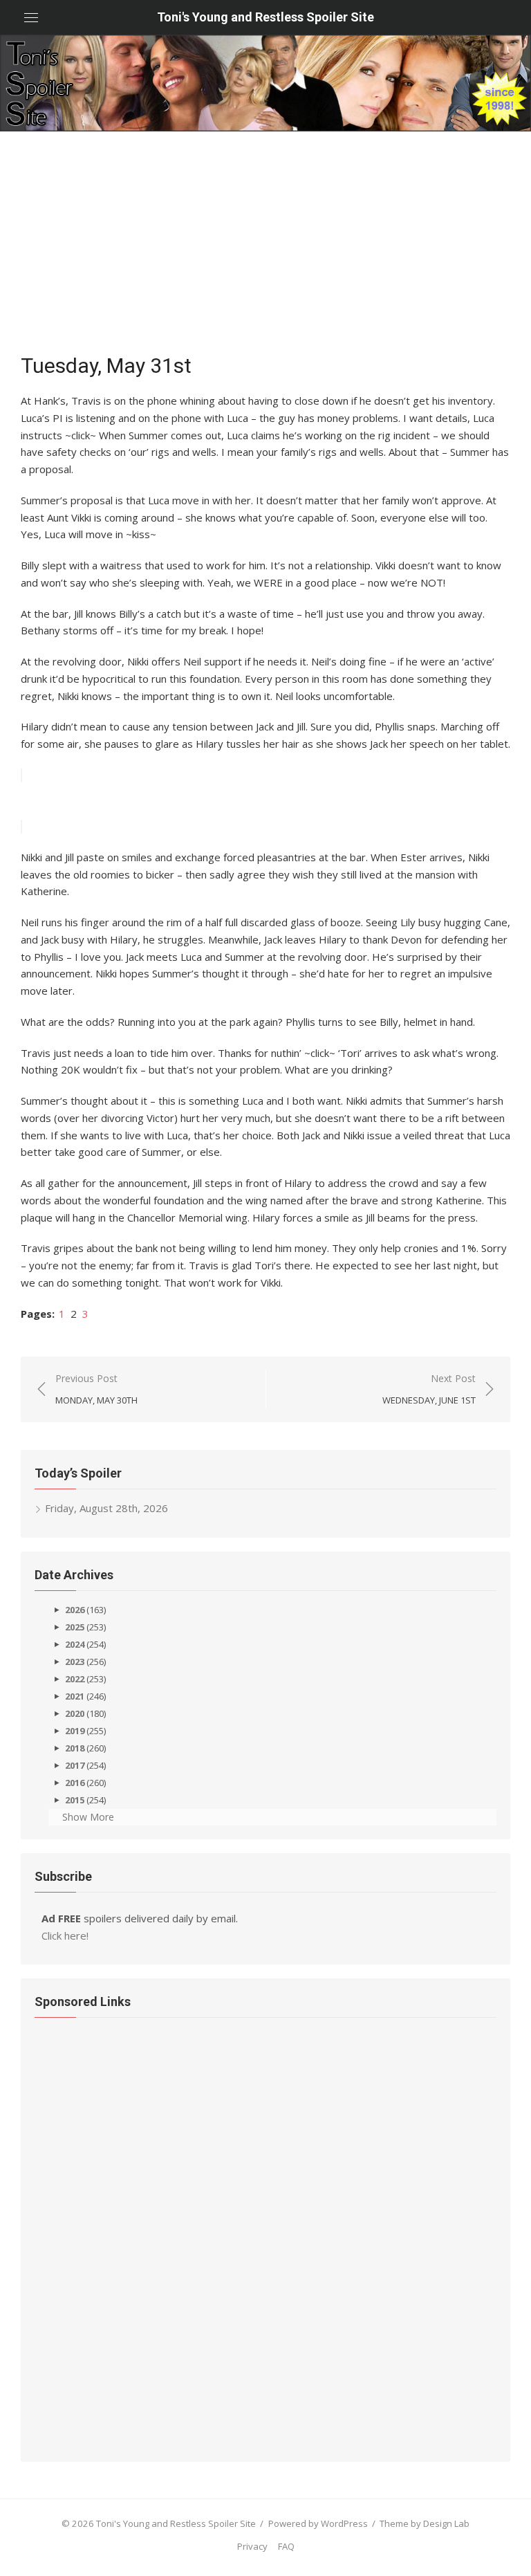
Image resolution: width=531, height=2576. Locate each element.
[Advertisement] (265, 235)
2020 (75, 1713)
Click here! (65, 1935)
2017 (75, 1765)
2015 (75, 1800)
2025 (75, 1627)
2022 (75, 1679)
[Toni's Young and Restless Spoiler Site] (265, 83)
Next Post (429, 1389)
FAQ (286, 2546)
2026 (75, 1610)
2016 (75, 1783)
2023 (75, 1662)
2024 (75, 1644)
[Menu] (31, 17)
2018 (75, 1748)
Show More (88, 1817)
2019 (75, 1731)
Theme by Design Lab (425, 2523)
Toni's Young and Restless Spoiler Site (265, 17)
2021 (75, 1696)
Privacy (252, 2546)
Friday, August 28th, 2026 (106, 1508)
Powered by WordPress (318, 2523)
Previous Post (96, 1389)
